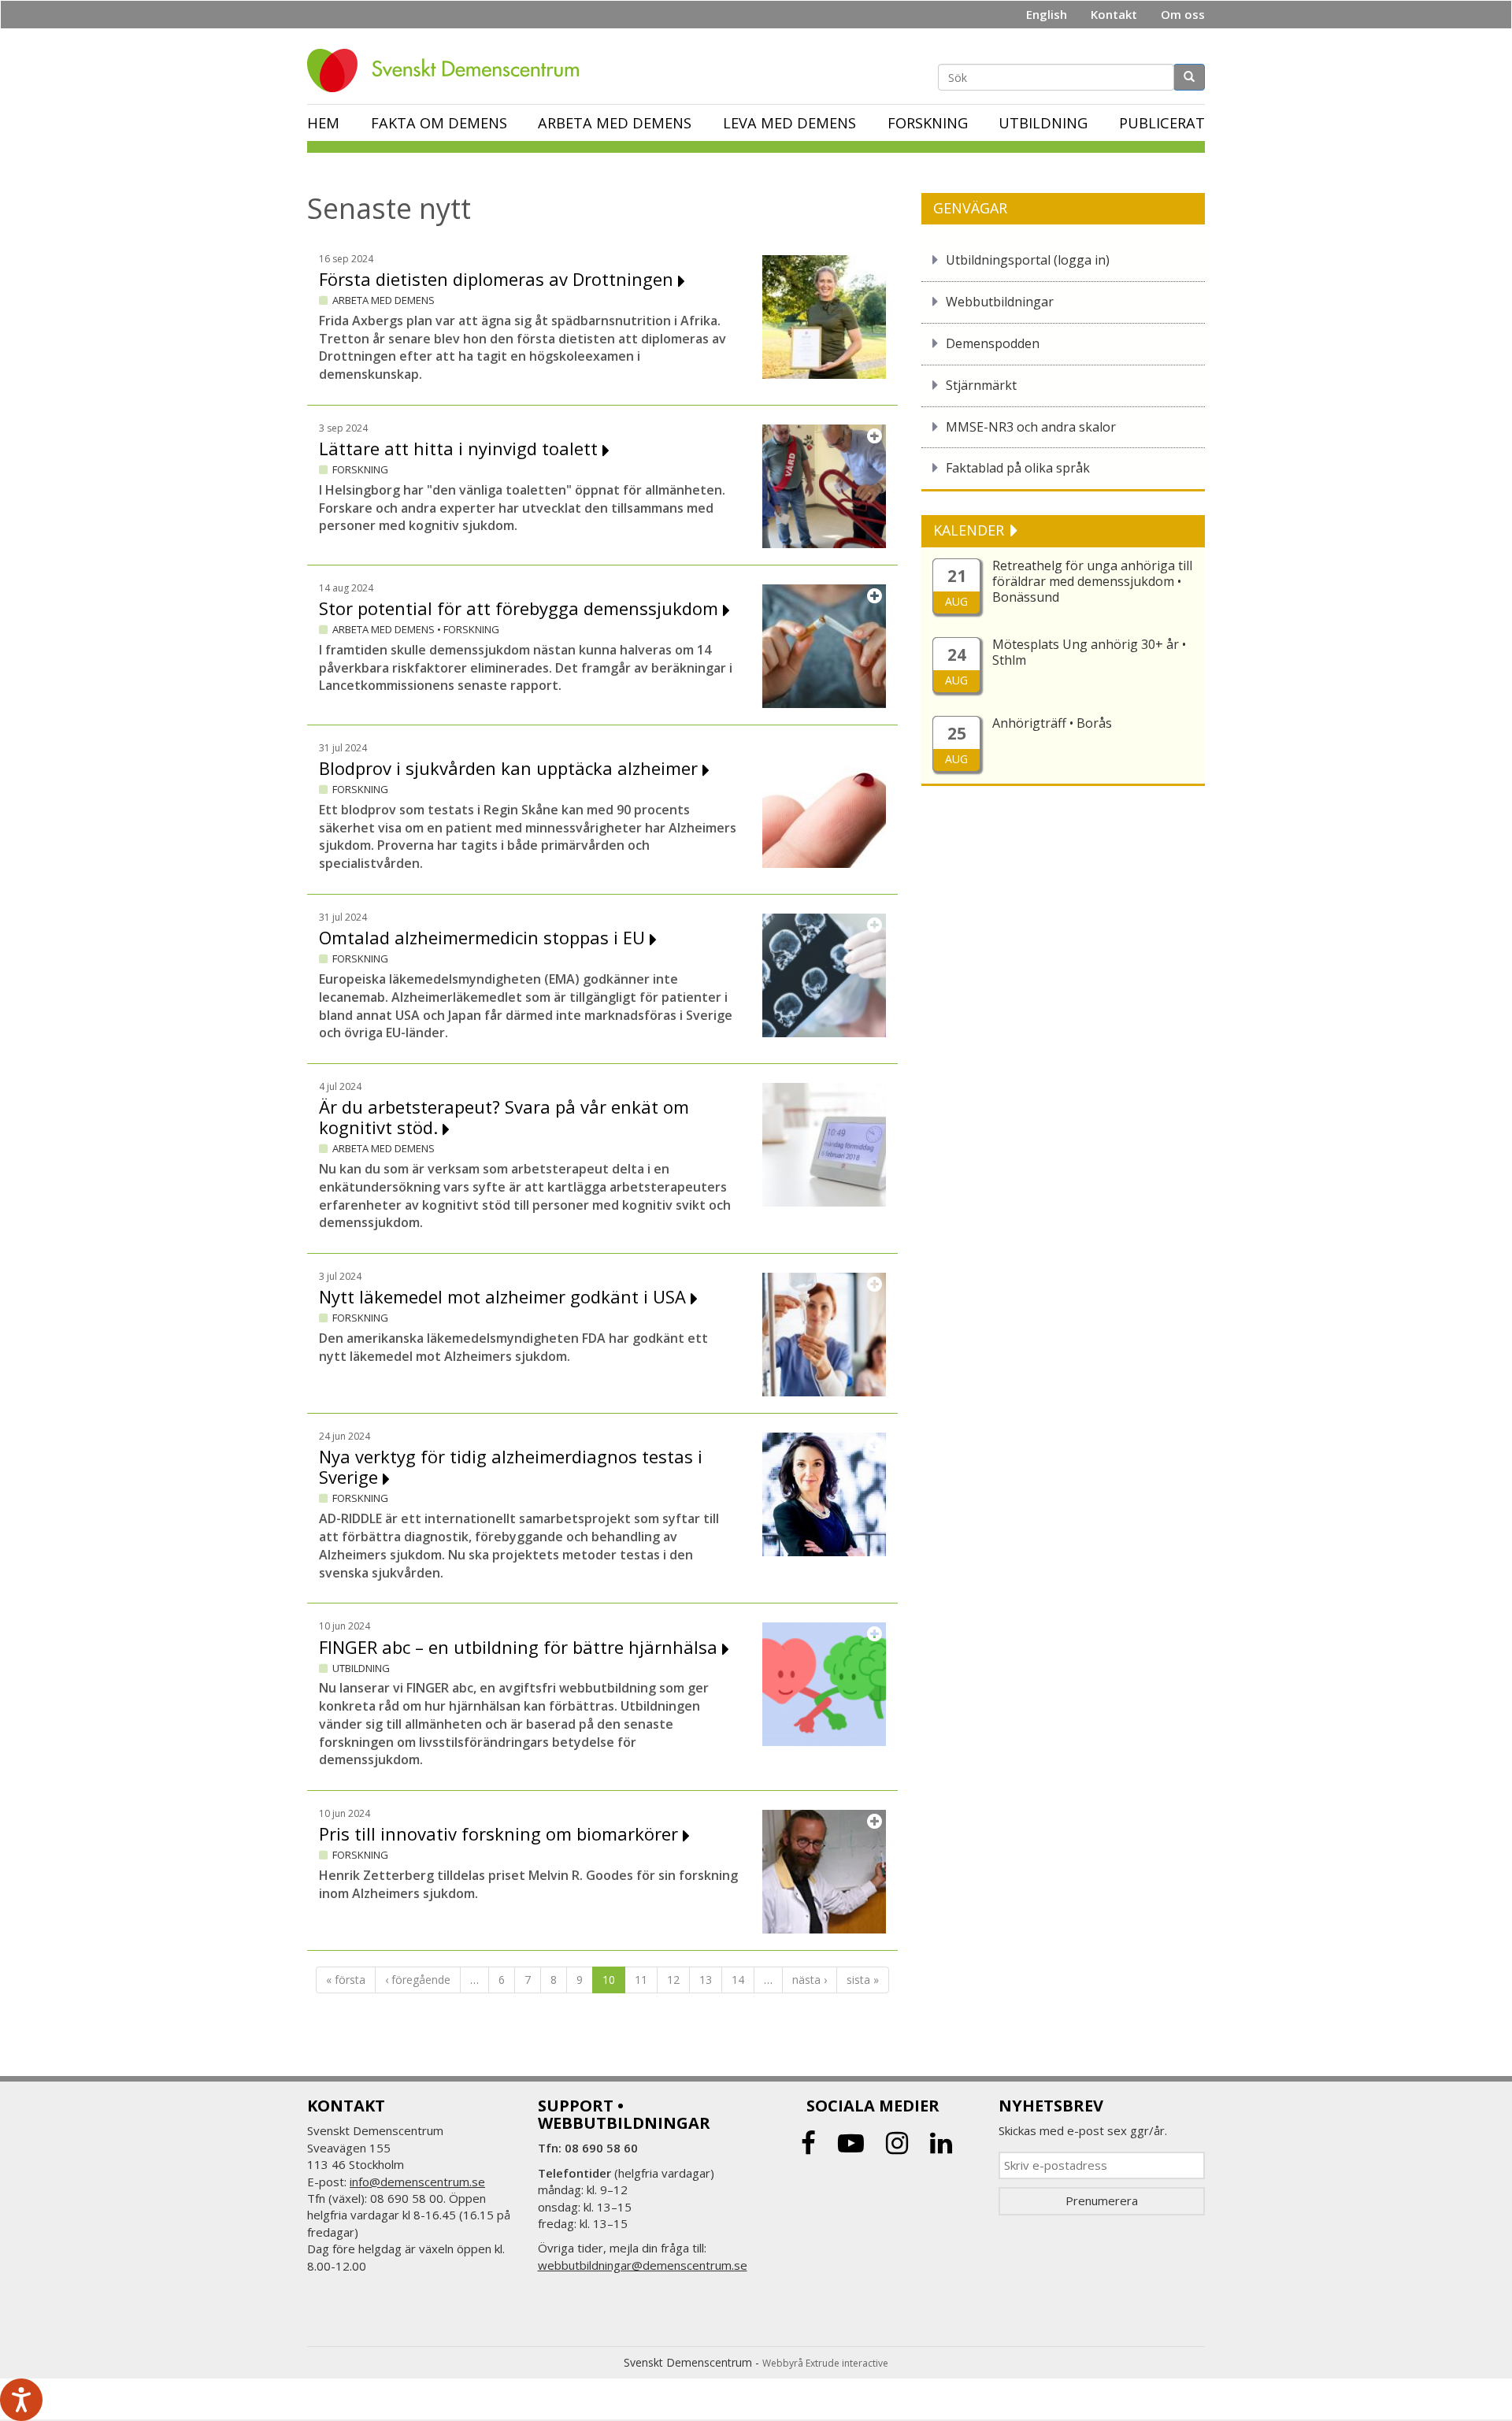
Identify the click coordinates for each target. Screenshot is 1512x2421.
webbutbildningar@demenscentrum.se (643, 2265)
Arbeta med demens (615, 123)
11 (641, 1980)
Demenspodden (993, 343)
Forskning (928, 123)
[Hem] (449, 70)
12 (673, 1980)
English (1047, 14)
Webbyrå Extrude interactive (825, 2363)
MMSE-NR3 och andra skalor (1031, 427)
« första (346, 1980)
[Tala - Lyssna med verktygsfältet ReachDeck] (21, 2400)
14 (738, 1980)
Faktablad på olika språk (1018, 468)
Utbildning (1043, 123)
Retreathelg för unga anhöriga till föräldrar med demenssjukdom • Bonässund (1092, 581)
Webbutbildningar (1000, 302)
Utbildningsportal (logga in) (1028, 260)
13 (706, 1980)
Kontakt (1114, 14)
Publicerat (1162, 123)
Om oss (1183, 14)
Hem (323, 123)
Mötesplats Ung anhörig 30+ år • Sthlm (1089, 652)
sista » (863, 1980)
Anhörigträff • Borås (1052, 723)
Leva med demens (789, 123)
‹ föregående (418, 1980)
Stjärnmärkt (981, 385)
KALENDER (971, 530)
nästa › (810, 1980)
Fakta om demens (439, 123)
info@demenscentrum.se (417, 2182)
